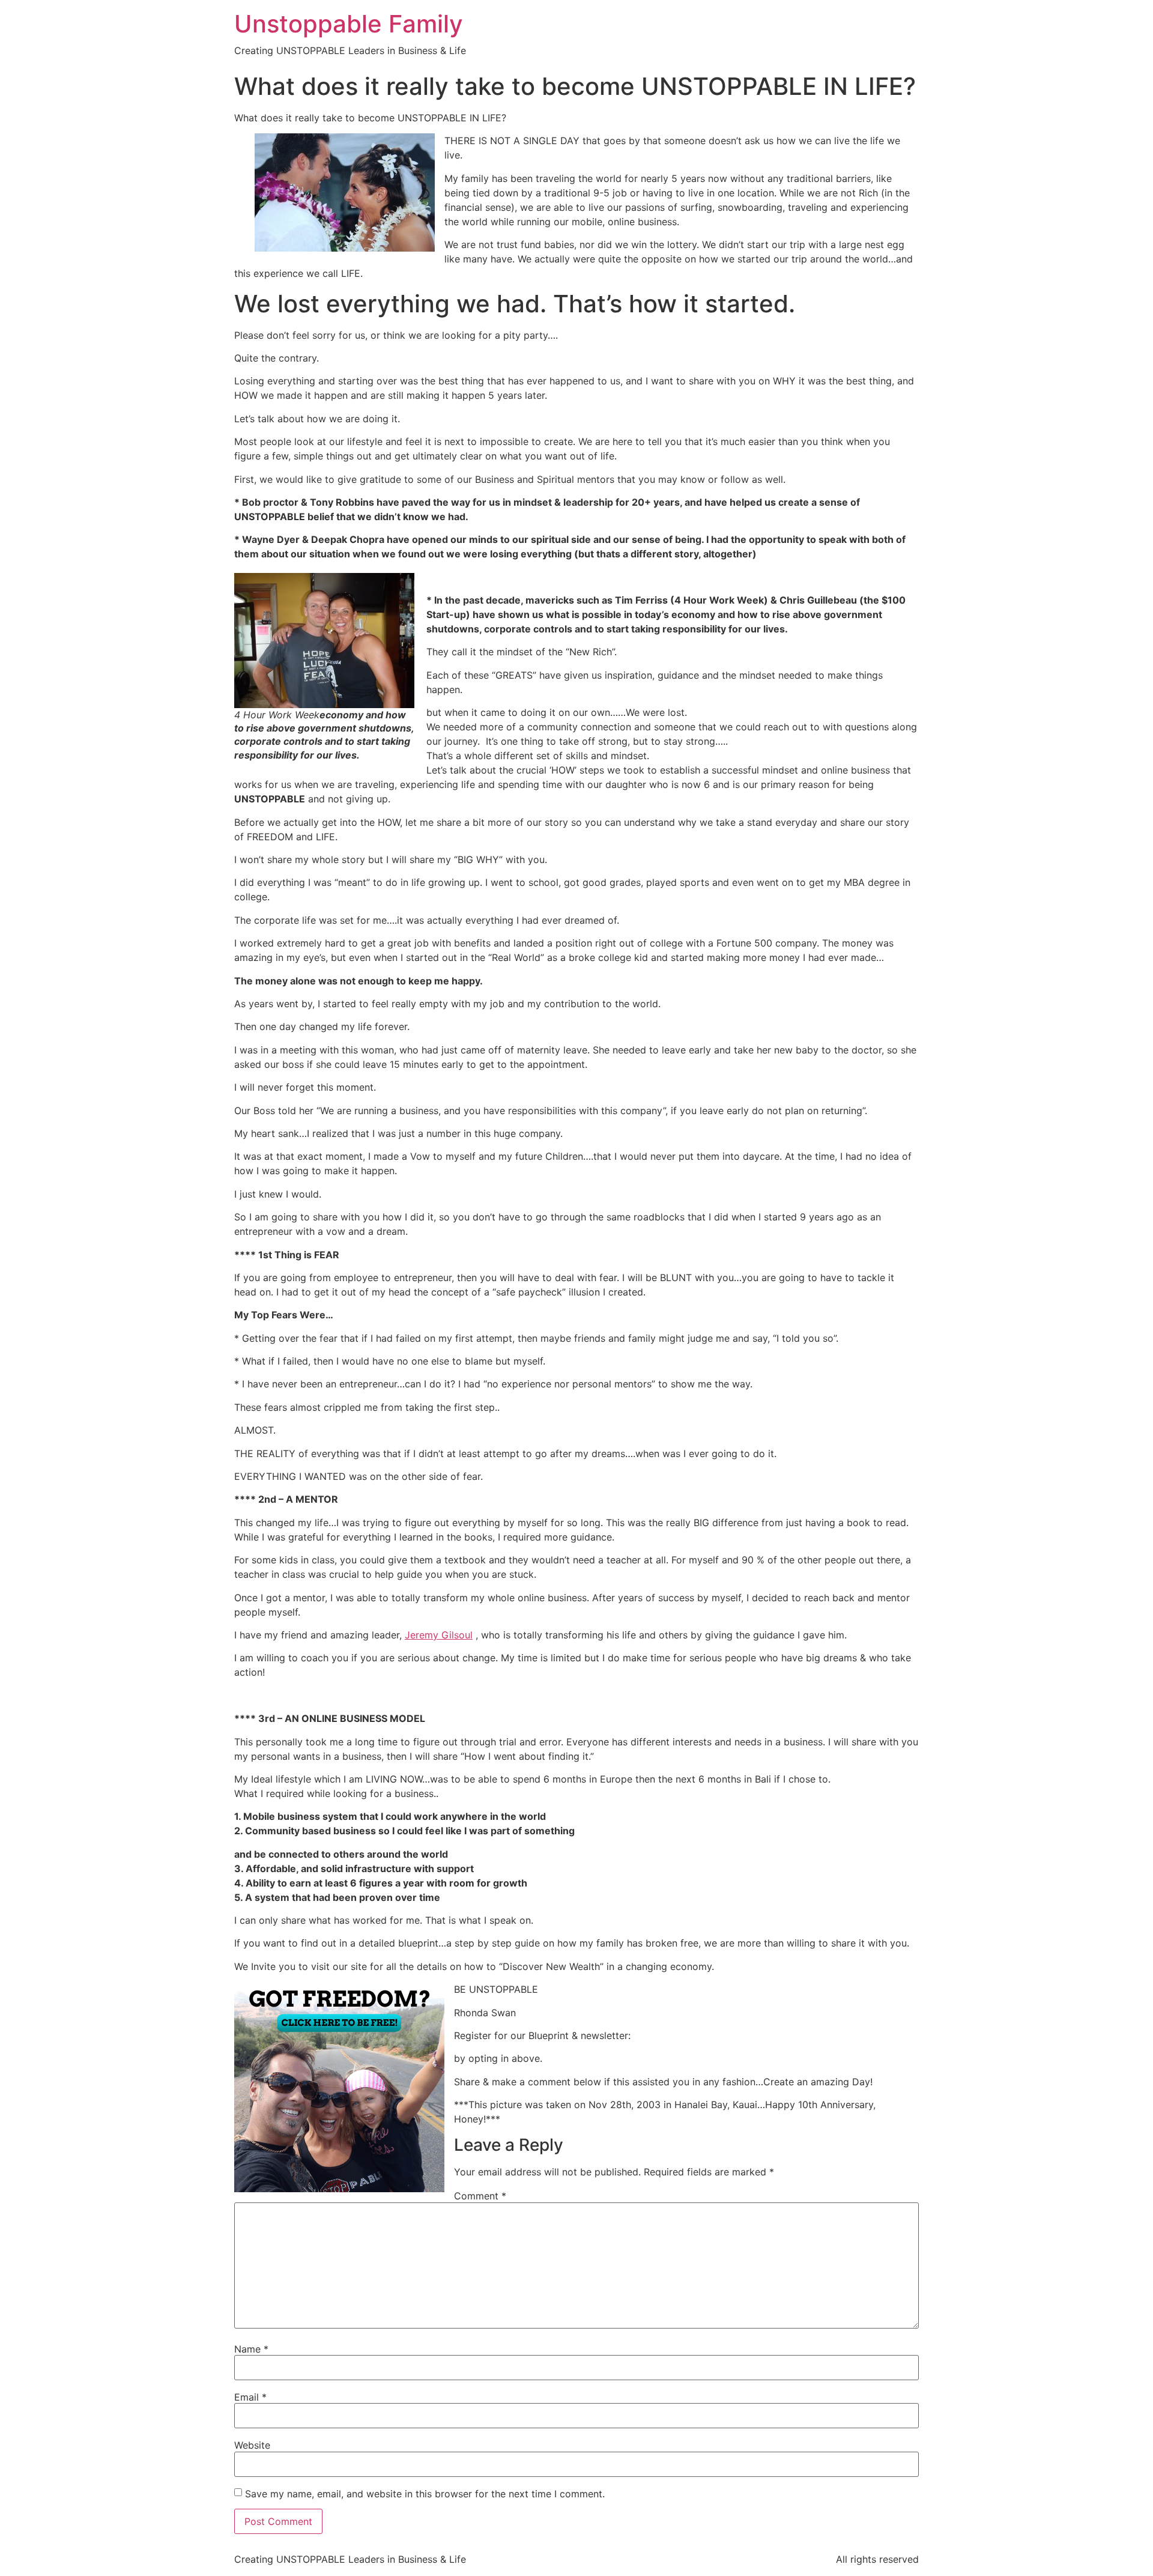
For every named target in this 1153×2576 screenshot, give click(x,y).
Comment (480, 2196)
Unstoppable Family (349, 24)
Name (251, 2349)
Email (250, 2397)
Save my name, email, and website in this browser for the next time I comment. (425, 2494)
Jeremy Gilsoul (439, 1635)
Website (252, 2445)
